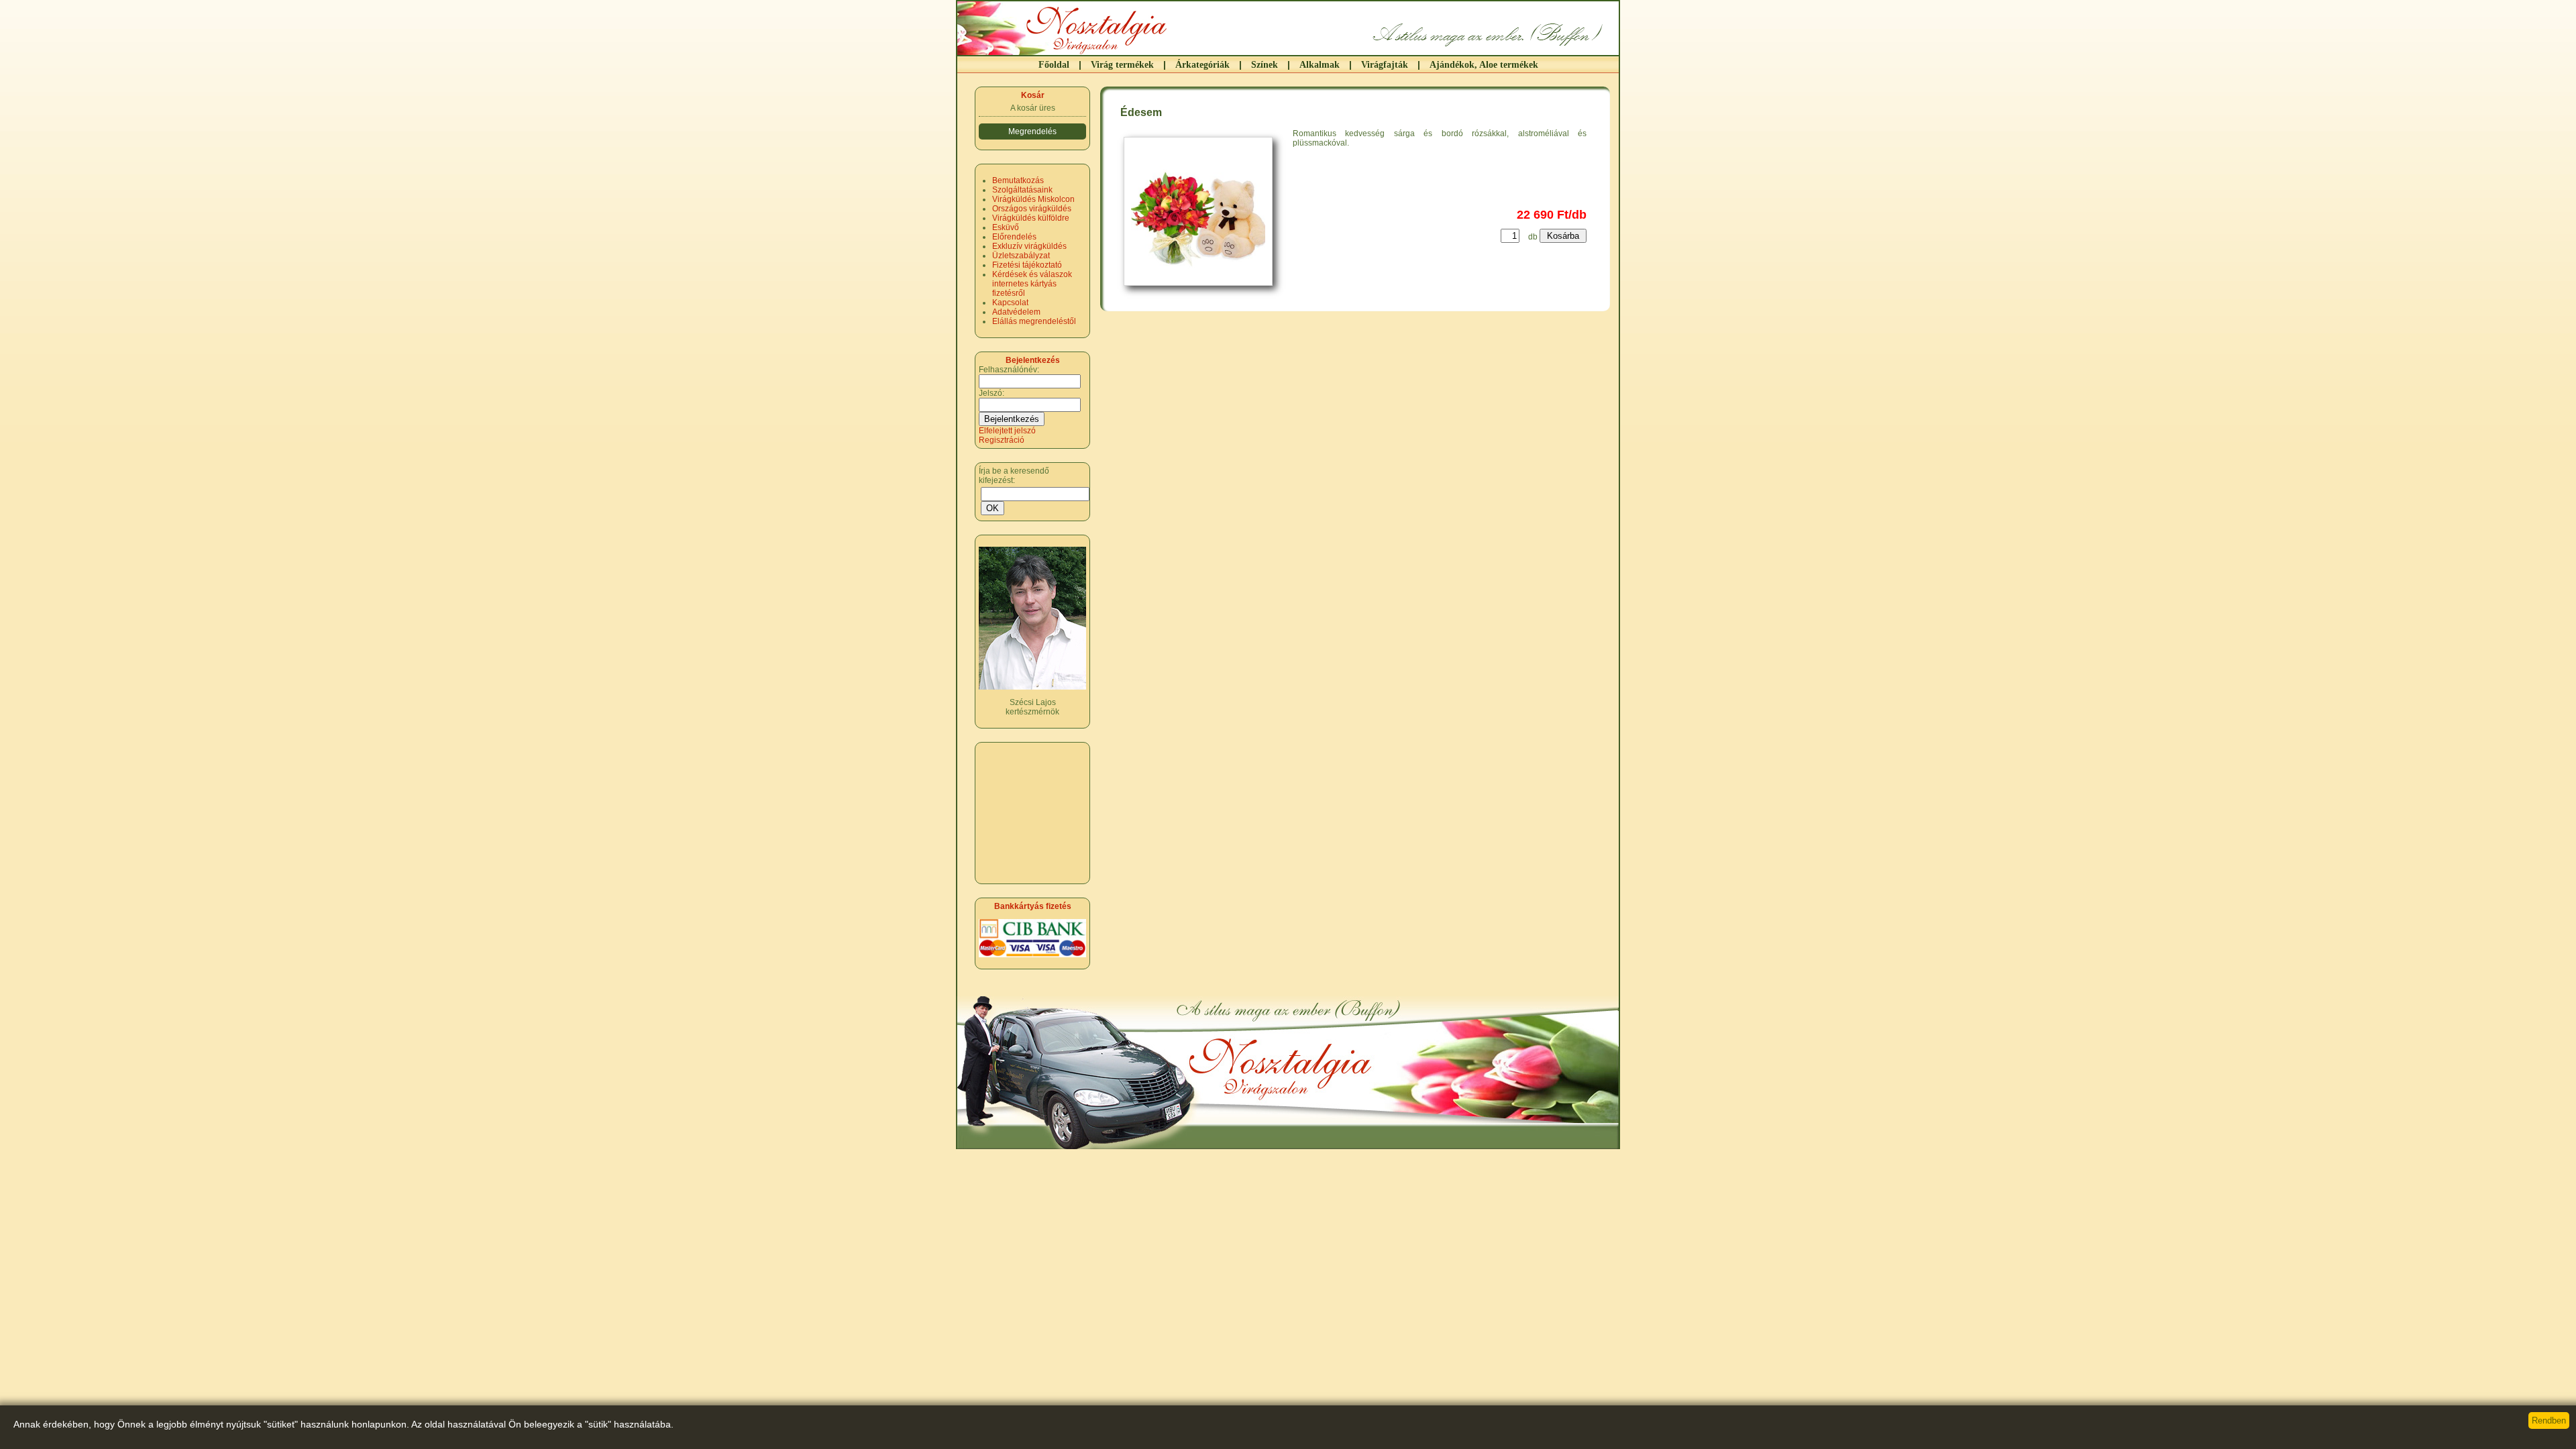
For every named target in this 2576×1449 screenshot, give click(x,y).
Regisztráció (1002, 440)
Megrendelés (1032, 131)
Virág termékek (1122, 65)
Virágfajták (1385, 65)
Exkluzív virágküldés (1029, 246)
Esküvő (1006, 227)
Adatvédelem (1016, 312)
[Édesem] (1205, 290)
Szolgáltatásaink (1022, 190)
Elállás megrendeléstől (1034, 321)
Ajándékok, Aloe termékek (1484, 65)
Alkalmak (1320, 65)
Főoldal (1054, 65)
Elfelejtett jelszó (1007, 431)
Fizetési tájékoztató (1027, 265)
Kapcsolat (1010, 303)
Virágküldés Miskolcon (1033, 199)
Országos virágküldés (1032, 209)
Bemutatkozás (1018, 180)
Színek (1265, 65)
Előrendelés (1014, 237)
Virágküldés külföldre (1031, 218)
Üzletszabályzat (1021, 256)
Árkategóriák (1202, 65)
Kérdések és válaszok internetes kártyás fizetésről (1032, 284)
